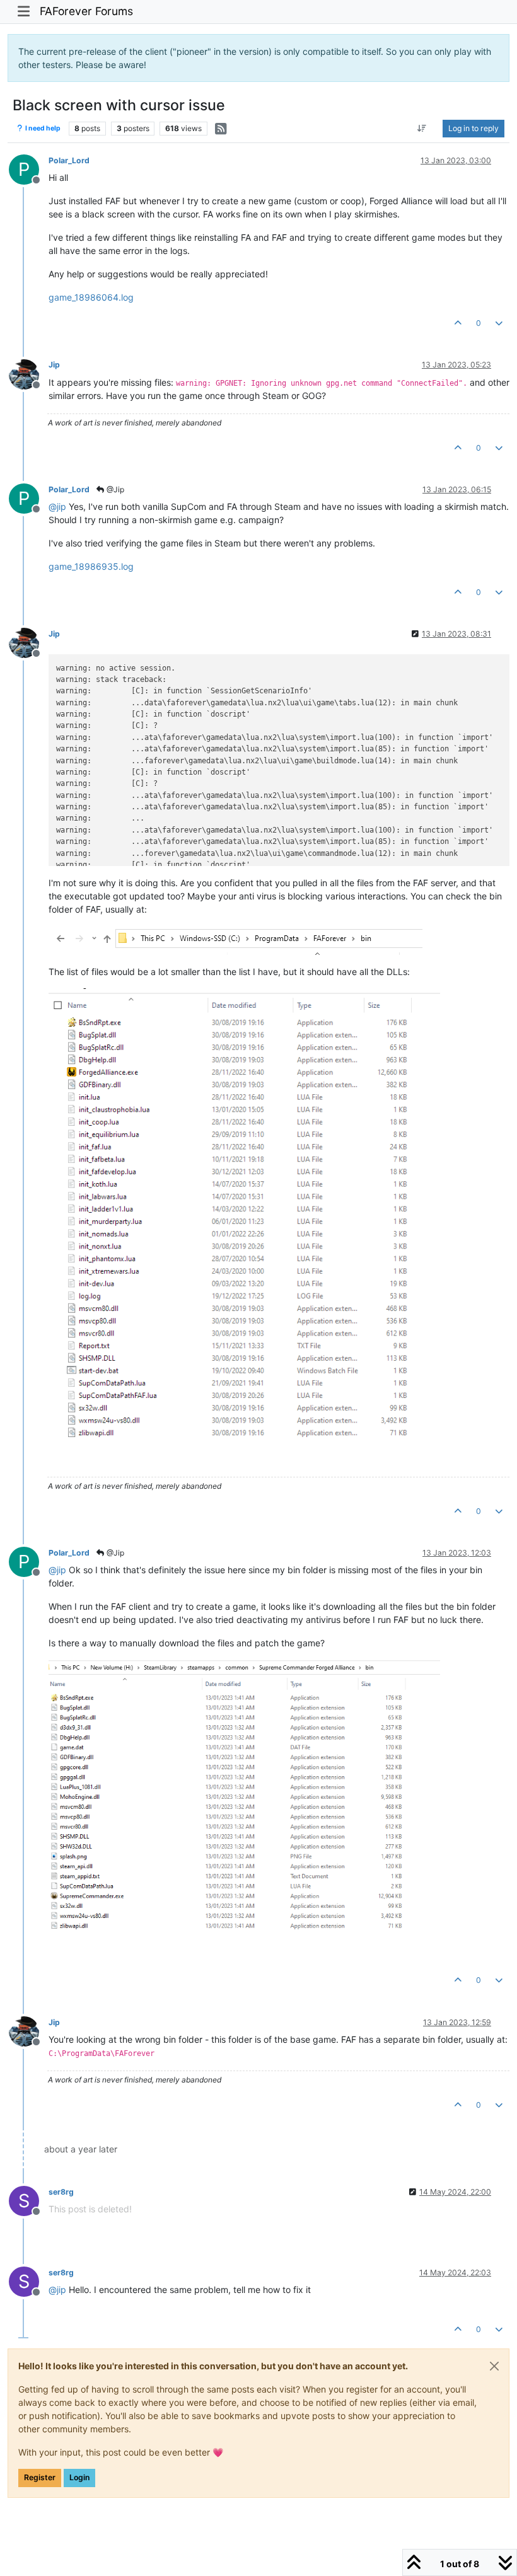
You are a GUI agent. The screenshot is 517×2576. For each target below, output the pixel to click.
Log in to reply (473, 128)
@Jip (114, 489)
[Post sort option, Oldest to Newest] (422, 129)
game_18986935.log (91, 566)
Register (40, 2477)
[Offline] (29, 373)
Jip (54, 365)
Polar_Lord (69, 160)
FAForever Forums (86, 11)
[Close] (494, 2366)
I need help (42, 128)
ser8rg (61, 2192)
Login (79, 2477)
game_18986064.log (91, 297)
